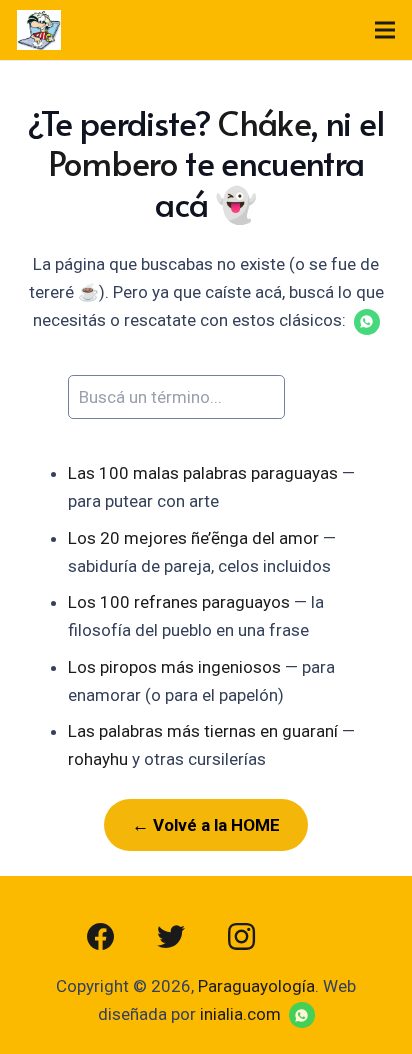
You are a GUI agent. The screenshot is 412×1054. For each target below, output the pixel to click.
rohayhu (98, 759)
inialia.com (240, 1014)
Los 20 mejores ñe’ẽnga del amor (193, 538)
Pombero (113, 162)
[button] (367, 322)
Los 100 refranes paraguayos (179, 602)
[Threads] (311, 937)
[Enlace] (39, 30)
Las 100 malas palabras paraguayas (203, 473)
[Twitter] (171, 937)
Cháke (264, 122)
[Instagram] (241, 937)
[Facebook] (101, 937)
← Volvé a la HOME (206, 825)
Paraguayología (256, 986)
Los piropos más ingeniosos (174, 667)
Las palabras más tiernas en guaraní (203, 731)
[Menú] (384, 30)
